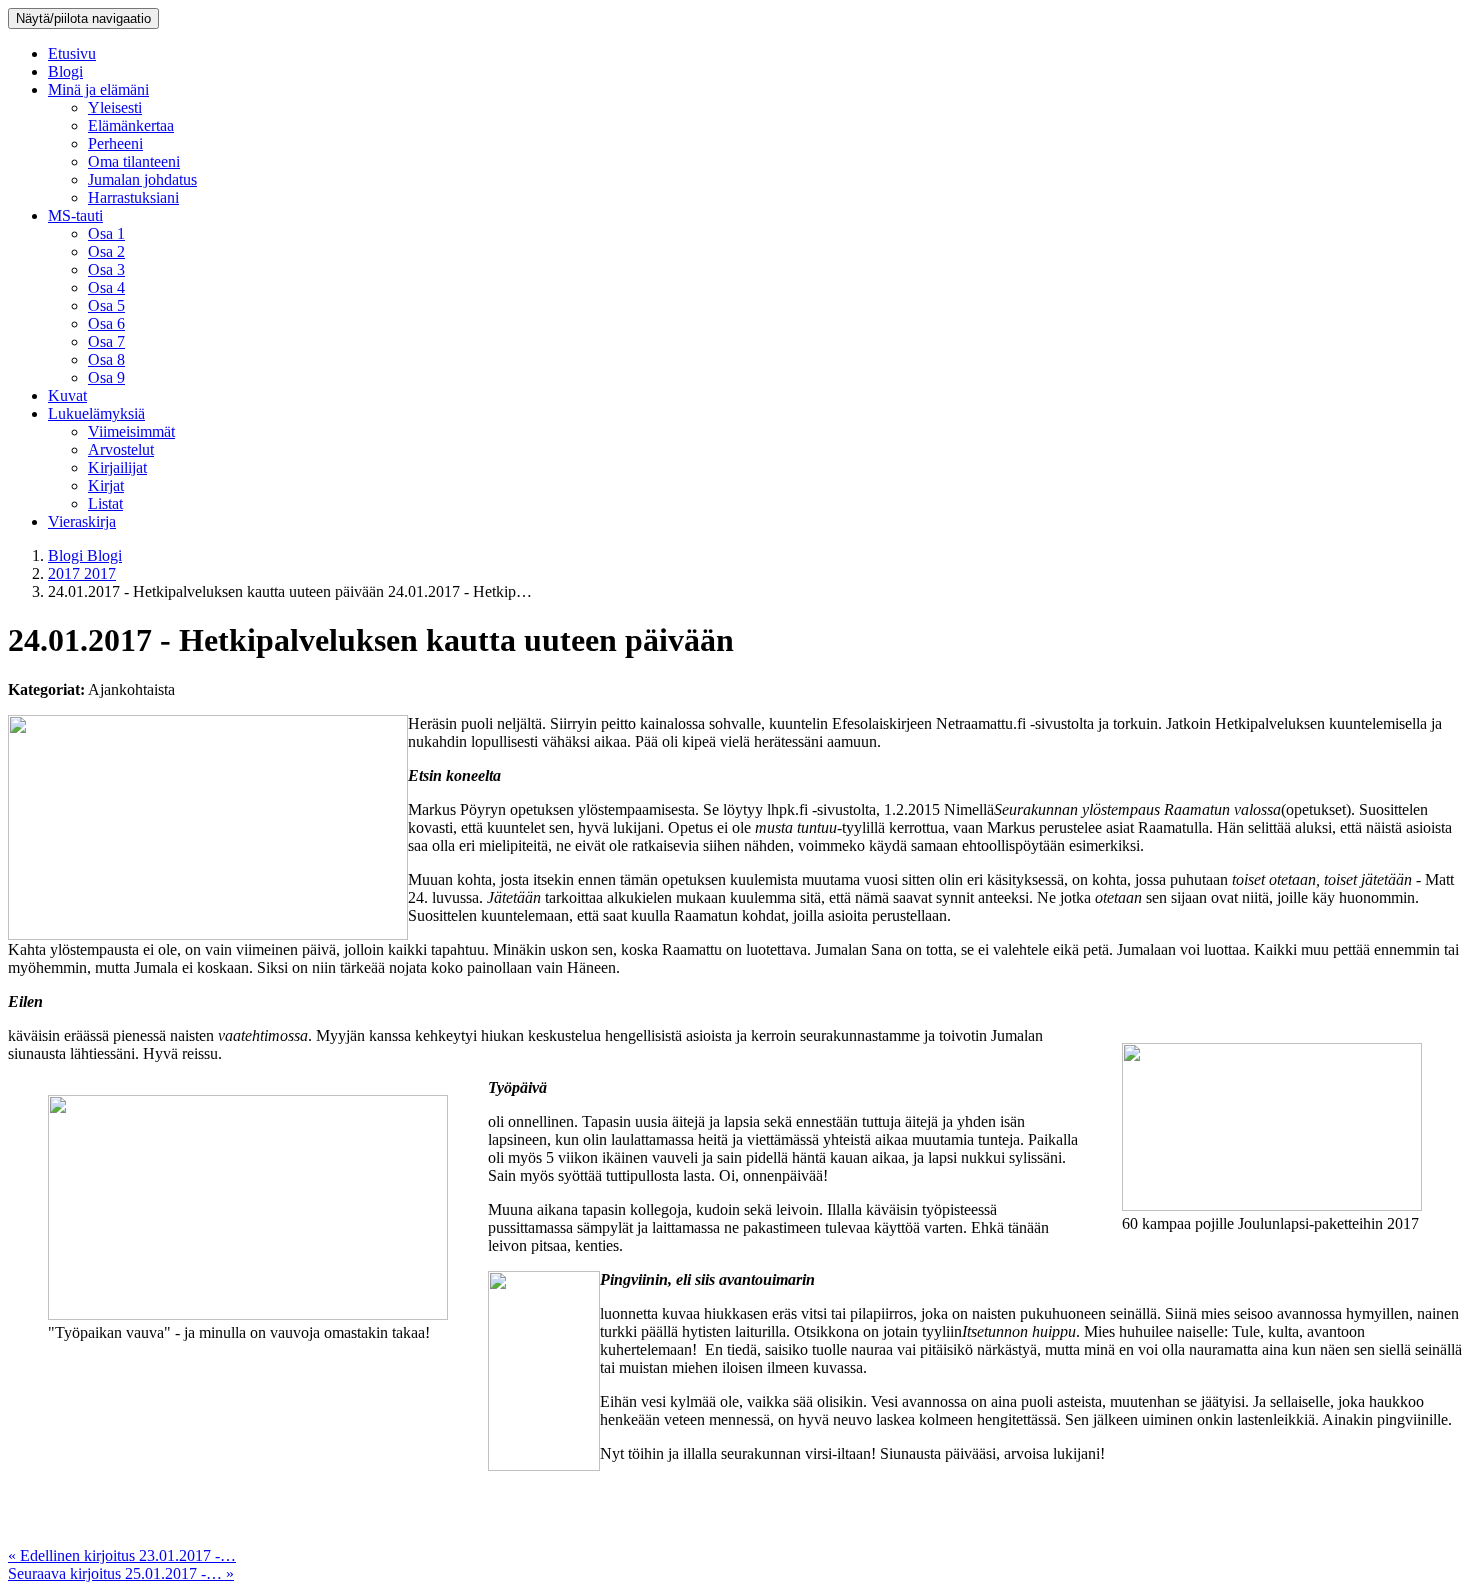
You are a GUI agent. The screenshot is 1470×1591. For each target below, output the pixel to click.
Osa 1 (106, 233)
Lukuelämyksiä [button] (96, 413)
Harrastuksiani (133, 197)
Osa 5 (106, 305)
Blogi (65, 71)
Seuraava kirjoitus (121, 1573)
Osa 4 (106, 287)
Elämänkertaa (131, 125)
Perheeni (115, 143)
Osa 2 (106, 251)
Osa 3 (106, 269)
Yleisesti (115, 107)
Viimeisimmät (131, 431)
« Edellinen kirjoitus (122, 1555)
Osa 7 (106, 341)
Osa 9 (106, 377)
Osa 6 (106, 323)
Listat (105, 503)
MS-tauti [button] (75, 215)
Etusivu (72, 53)
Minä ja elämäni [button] (98, 89)
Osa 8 (106, 359)
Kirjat (106, 485)
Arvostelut (121, 449)
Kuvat (67, 395)
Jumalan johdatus (142, 179)
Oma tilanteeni (134, 161)
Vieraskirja (82, 521)
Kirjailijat (117, 467)
